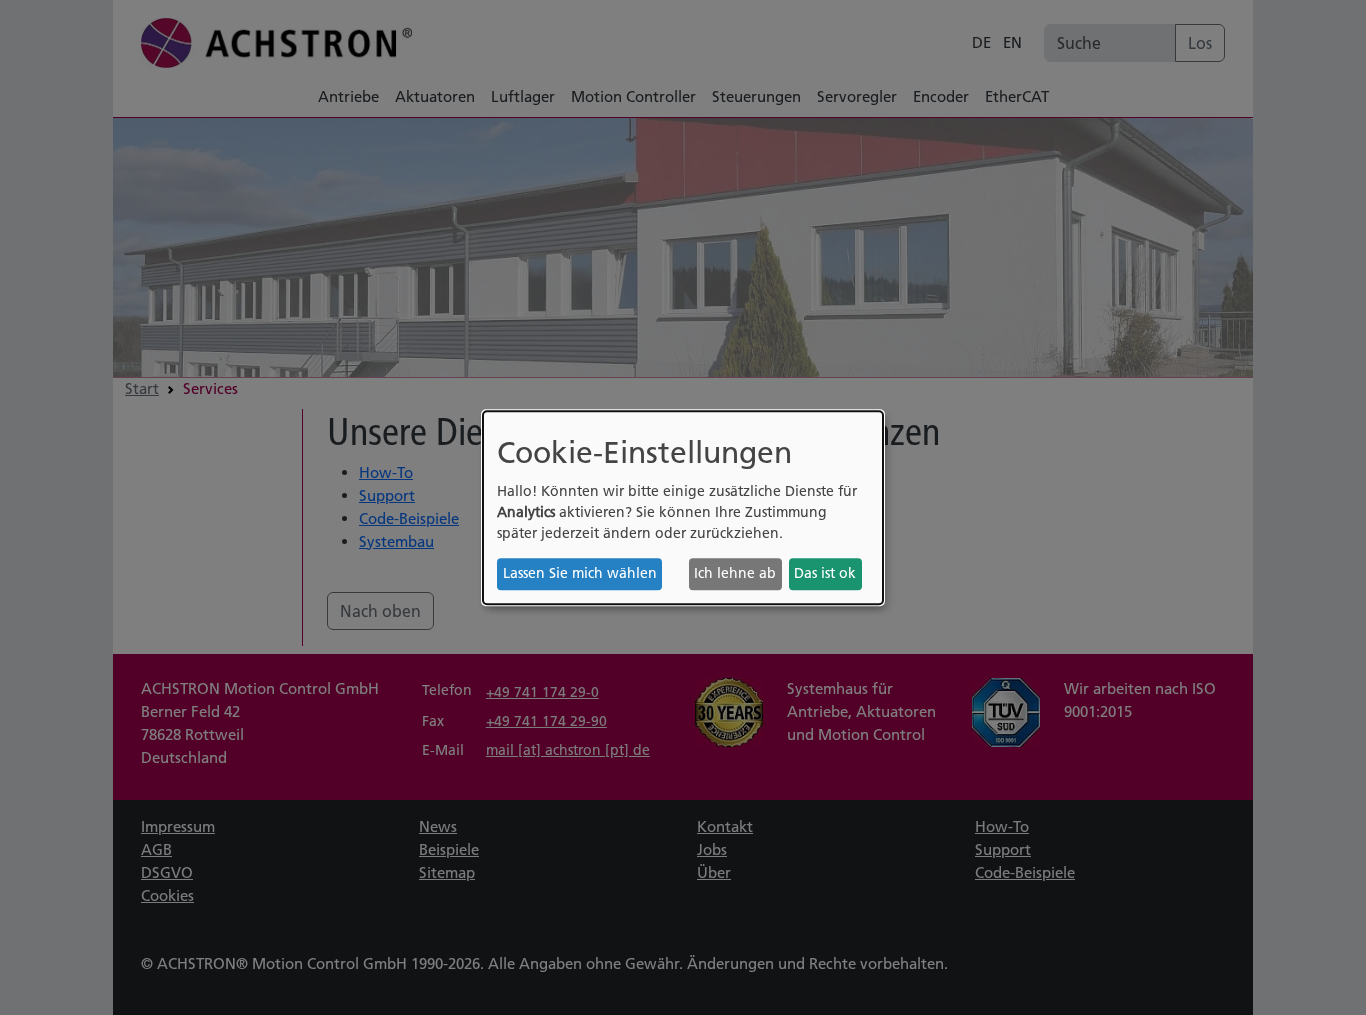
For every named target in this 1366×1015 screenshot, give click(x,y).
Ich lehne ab (735, 574)
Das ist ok (825, 574)
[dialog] (683, 508)
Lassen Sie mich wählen (580, 574)
